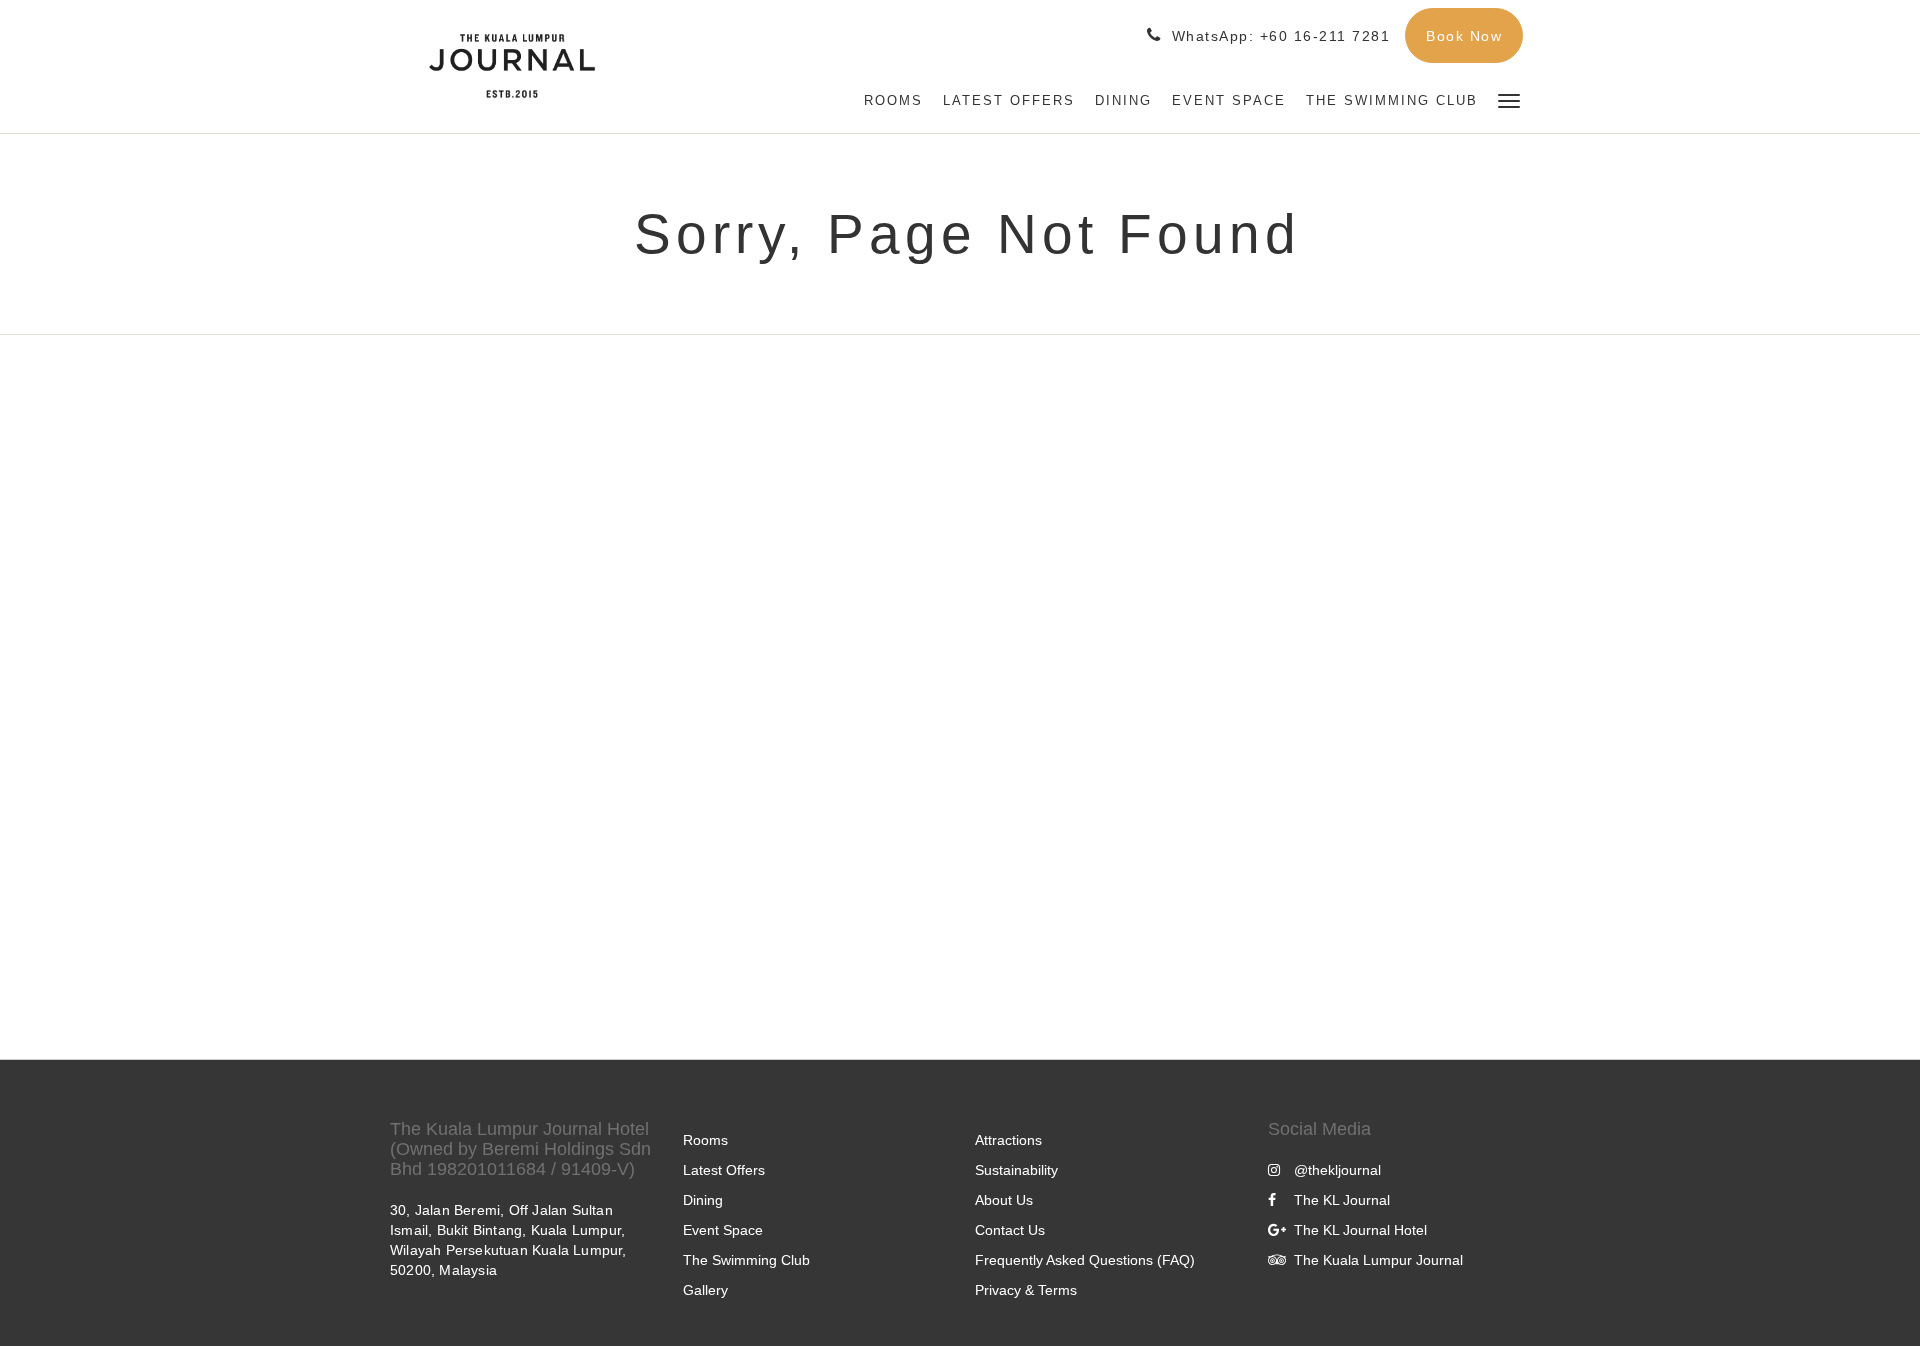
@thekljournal (1337, 1170)
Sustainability (1016, 1170)
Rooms (705, 1140)
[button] (1509, 99)
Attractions (1008, 1140)
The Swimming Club (746, 1260)
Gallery (705, 1290)
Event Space (723, 1230)
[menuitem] (893, 101)
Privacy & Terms (1026, 1290)
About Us (1004, 1200)
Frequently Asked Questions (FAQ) (1085, 1260)
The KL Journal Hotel (1360, 1230)
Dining (703, 1200)
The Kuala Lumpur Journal (1378, 1260)
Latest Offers (724, 1170)
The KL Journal (1342, 1200)
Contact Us (1010, 1230)
